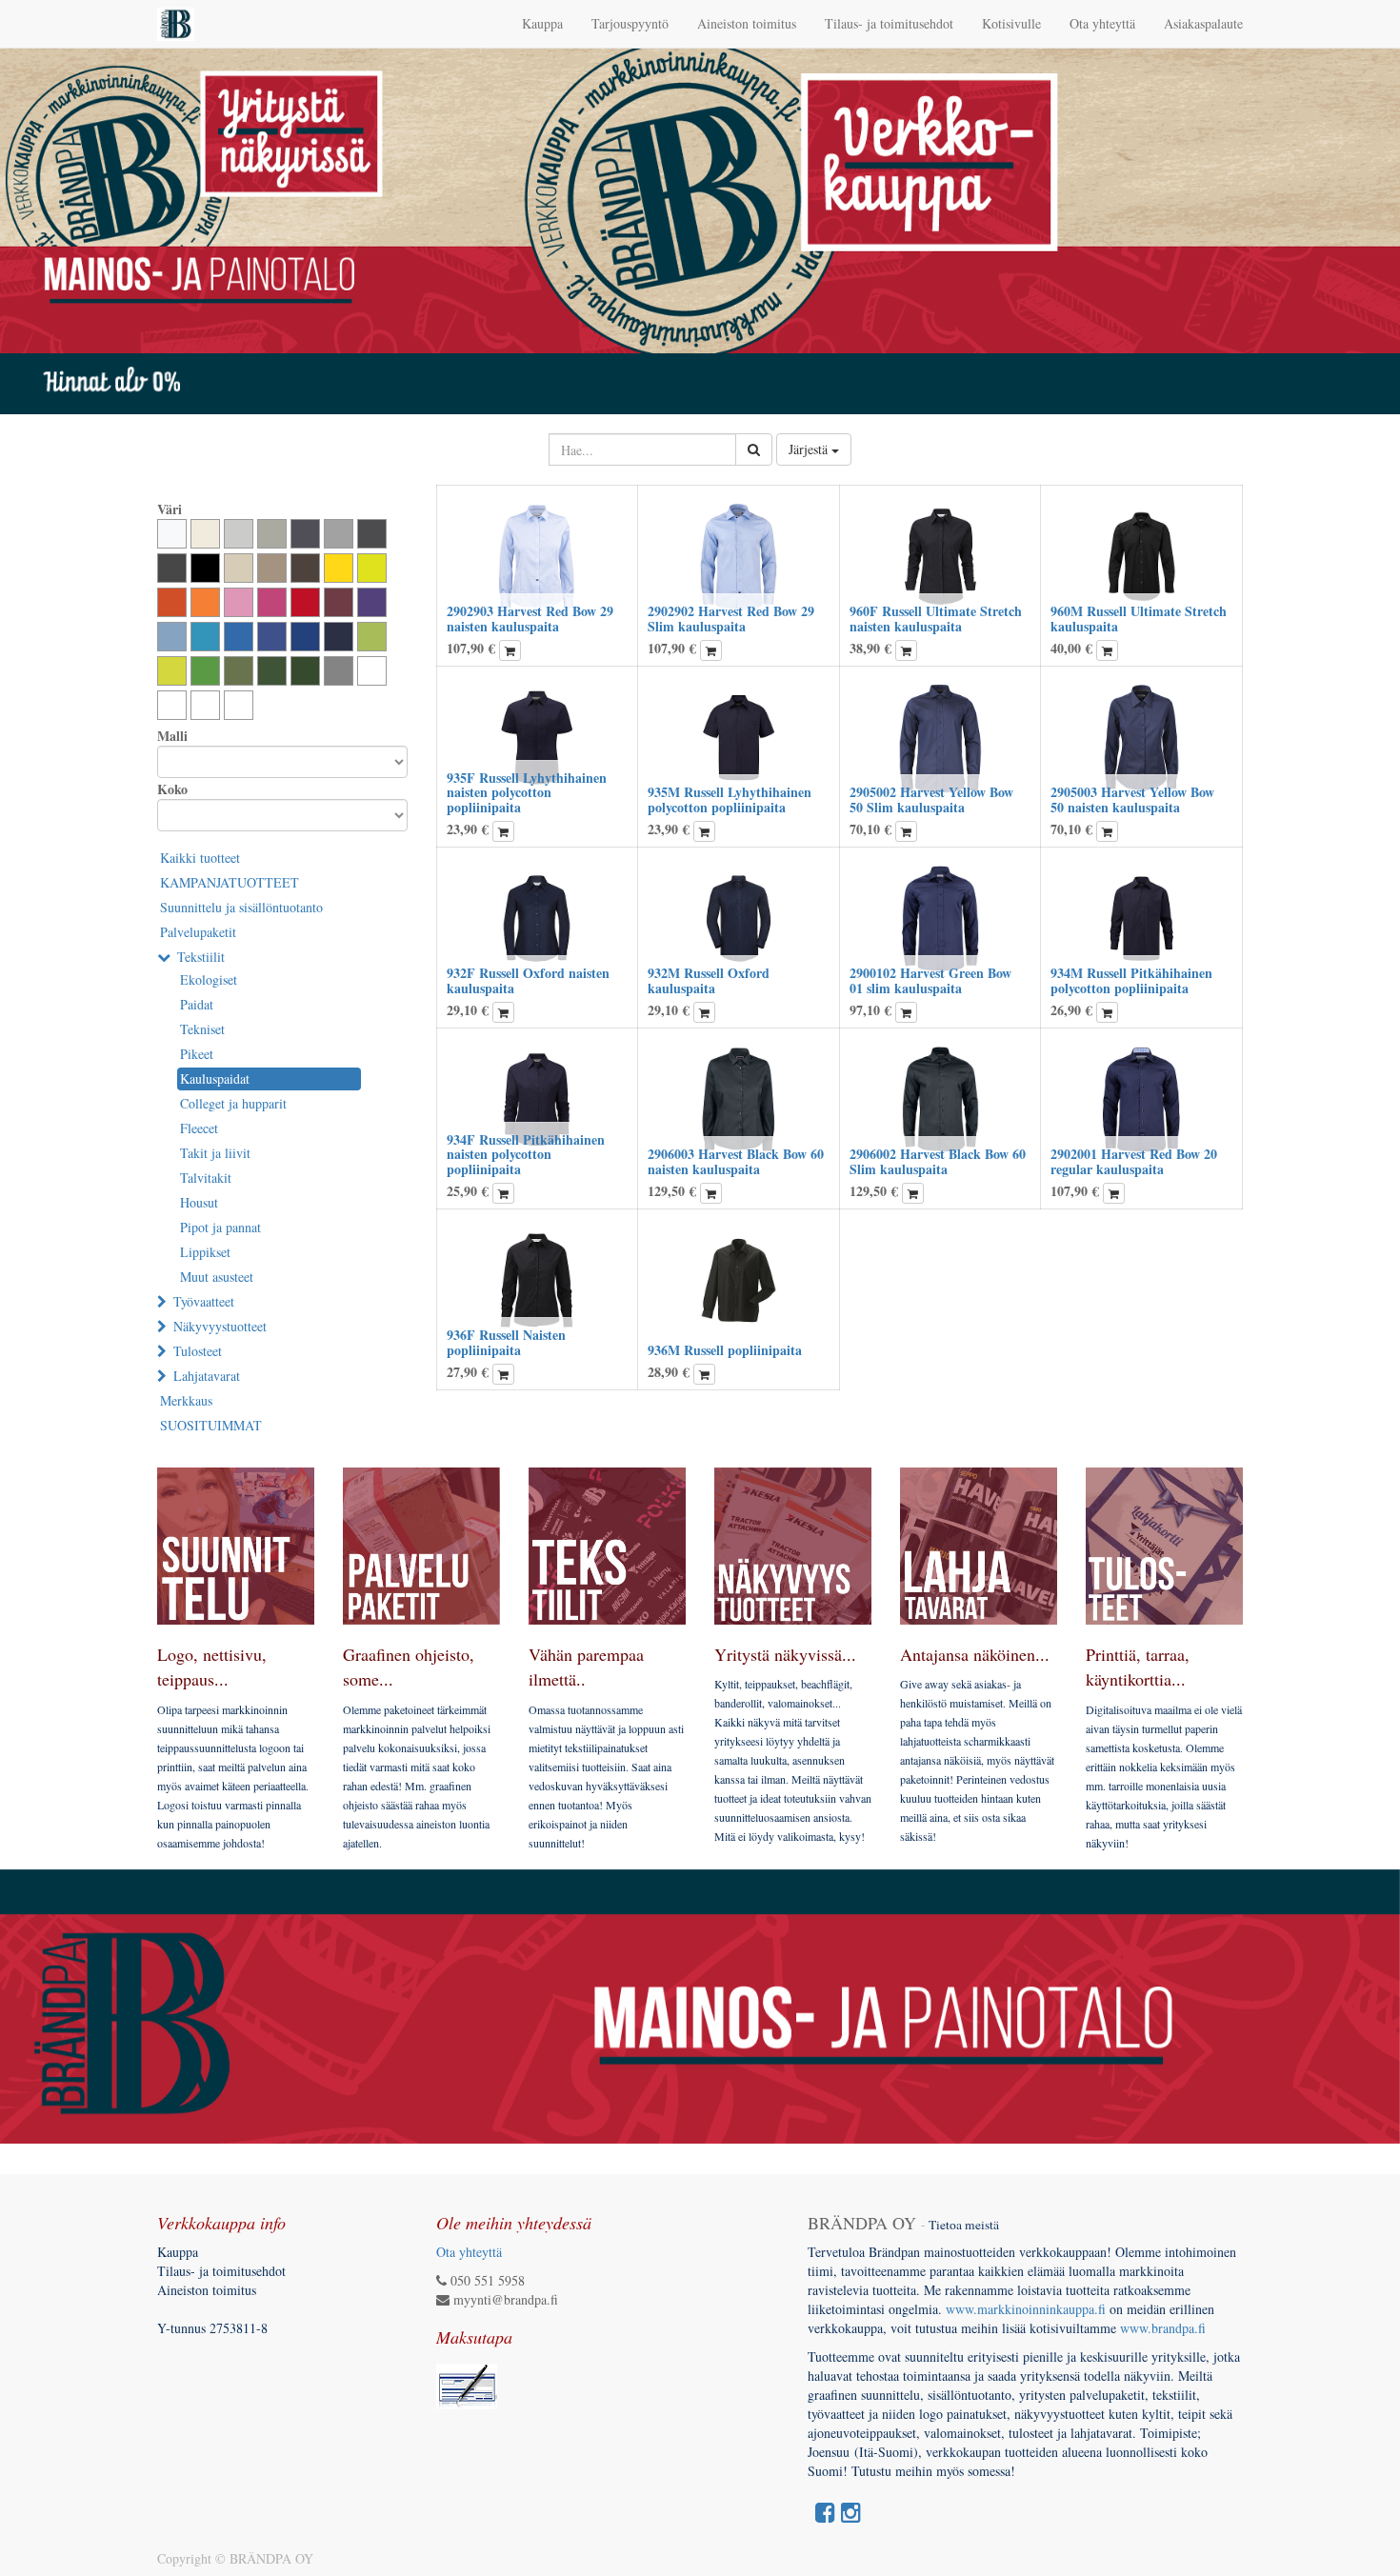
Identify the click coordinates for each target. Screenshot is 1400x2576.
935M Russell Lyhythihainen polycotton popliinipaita (730, 799)
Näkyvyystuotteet (220, 1326)
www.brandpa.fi (1165, 2328)
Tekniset (202, 1029)
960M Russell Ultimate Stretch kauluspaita (1139, 618)
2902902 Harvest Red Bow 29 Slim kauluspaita (731, 618)
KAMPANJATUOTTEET (230, 882)
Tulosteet (198, 1351)
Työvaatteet (204, 1301)
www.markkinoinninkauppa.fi (1026, 2309)
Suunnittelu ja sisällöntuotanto (241, 907)
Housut (199, 1202)
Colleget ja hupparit (233, 1103)
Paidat (197, 1004)
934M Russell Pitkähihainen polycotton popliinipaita (1131, 980)
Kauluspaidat (215, 1078)
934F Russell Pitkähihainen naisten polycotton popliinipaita (526, 1154)
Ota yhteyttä (469, 2252)
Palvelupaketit (198, 932)
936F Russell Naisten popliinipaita (506, 1342)
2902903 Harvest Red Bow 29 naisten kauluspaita (530, 618)
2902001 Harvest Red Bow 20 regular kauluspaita (1134, 1161)
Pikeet (197, 1054)
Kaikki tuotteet (200, 858)
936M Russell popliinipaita (725, 1350)
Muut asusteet (217, 1277)
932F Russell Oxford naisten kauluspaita (528, 980)
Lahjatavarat (207, 1376)
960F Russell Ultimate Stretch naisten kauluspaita (936, 618)
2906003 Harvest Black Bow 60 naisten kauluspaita (736, 1161)
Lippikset (205, 1252)
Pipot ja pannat (220, 1227)
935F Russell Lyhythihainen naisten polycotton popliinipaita (527, 792)
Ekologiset (209, 979)
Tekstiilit (201, 957)
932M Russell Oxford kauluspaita (709, 980)
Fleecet (199, 1128)
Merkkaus (186, 1400)
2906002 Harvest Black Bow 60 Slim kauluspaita (938, 1161)
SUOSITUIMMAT (211, 1425)
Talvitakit (206, 1178)
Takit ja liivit (215, 1153)
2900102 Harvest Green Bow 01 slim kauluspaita (930, 980)
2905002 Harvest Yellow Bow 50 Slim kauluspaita (931, 799)
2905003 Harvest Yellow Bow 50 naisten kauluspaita (1132, 799)
